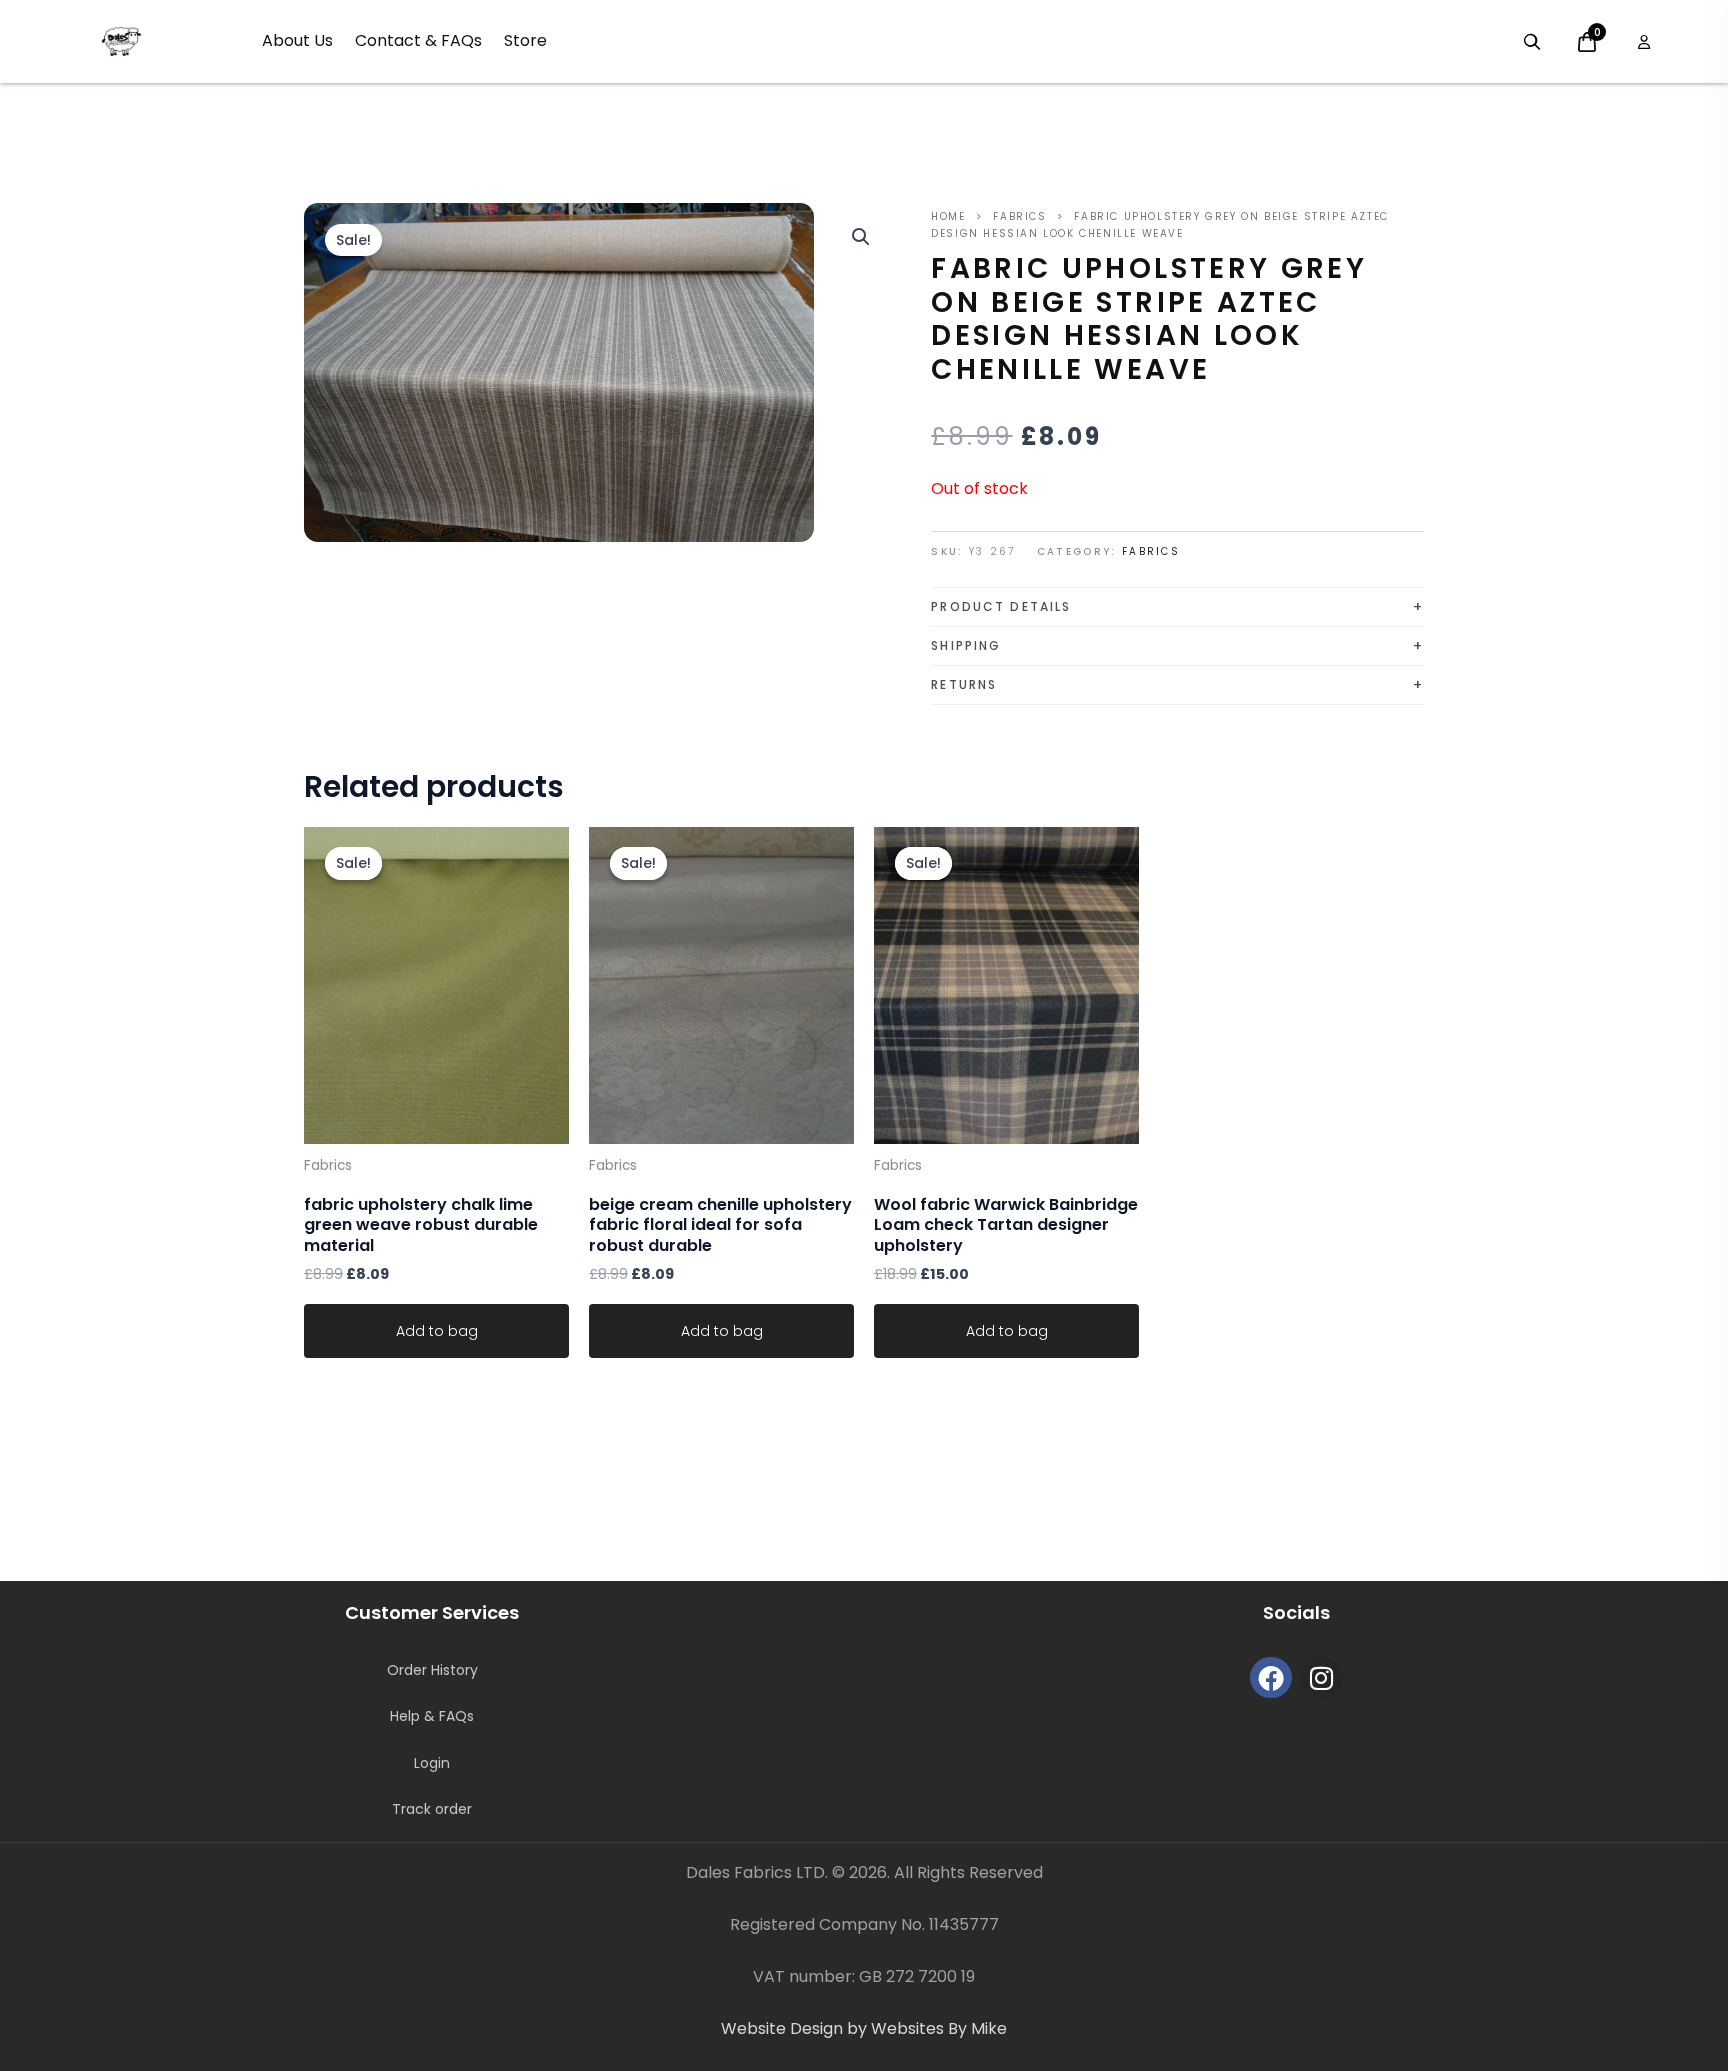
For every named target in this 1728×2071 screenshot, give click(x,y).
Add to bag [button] (437, 1331)
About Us (297, 40)
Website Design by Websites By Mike (864, 2028)
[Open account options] (1644, 42)
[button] (861, 237)
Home (948, 216)
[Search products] (1532, 42)
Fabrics (1019, 216)
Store (525, 40)
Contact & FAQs (418, 40)
